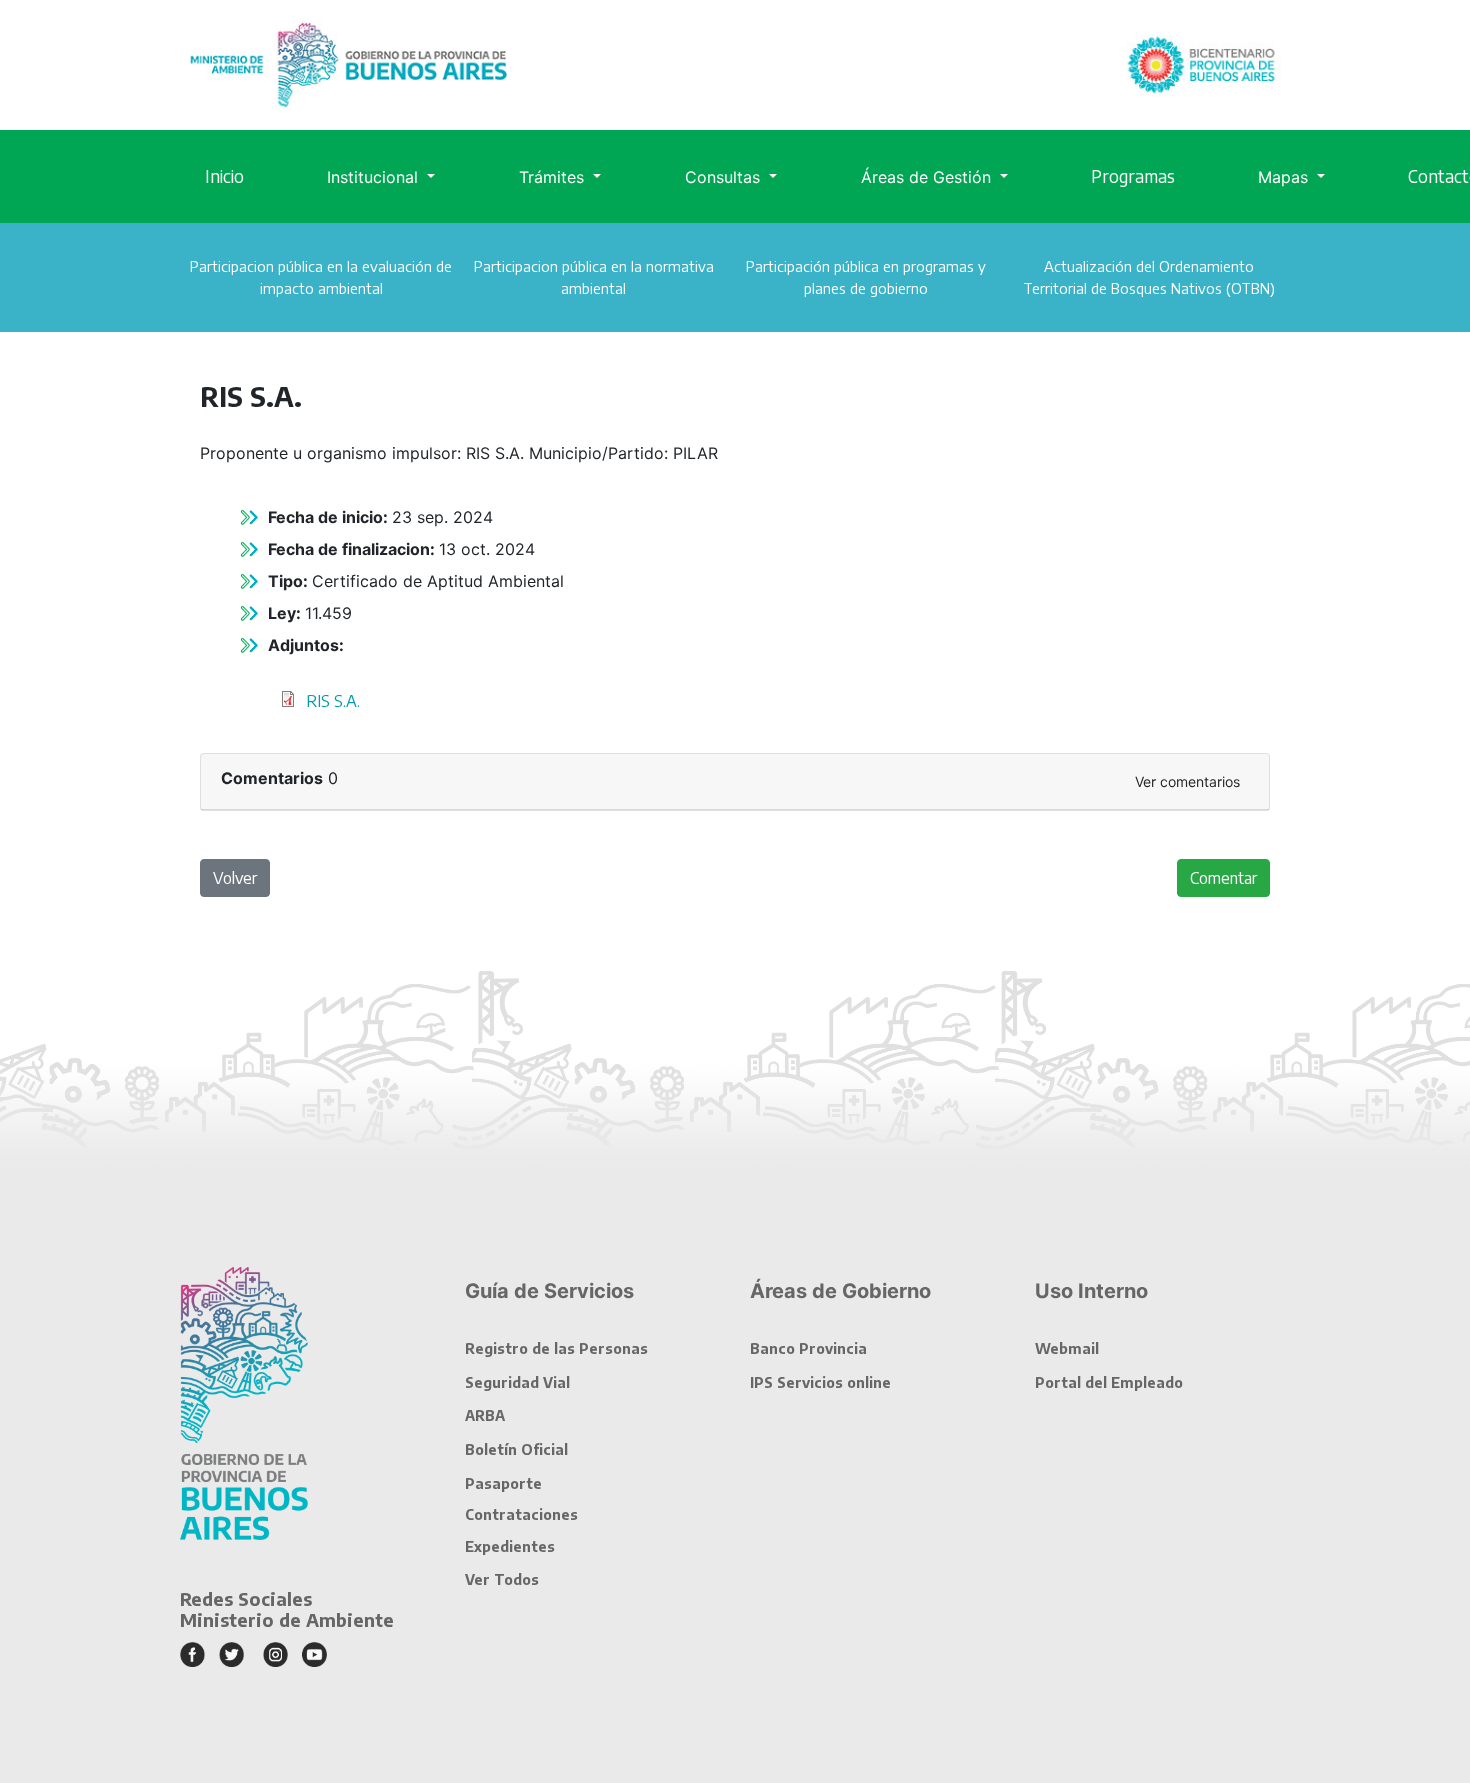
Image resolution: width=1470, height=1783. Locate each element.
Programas (1133, 176)
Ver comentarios (1187, 781)
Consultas (725, 177)
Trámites (554, 177)
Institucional (375, 177)
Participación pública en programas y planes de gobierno (866, 277)
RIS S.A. (333, 701)
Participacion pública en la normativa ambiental (594, 277)
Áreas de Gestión (928, 177)
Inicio (224, 176)
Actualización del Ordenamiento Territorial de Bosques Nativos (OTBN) (1149, 277)
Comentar (1223, 878)
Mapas (1285, 177)
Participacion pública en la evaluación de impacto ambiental (321, 277)
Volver (235, 878)
